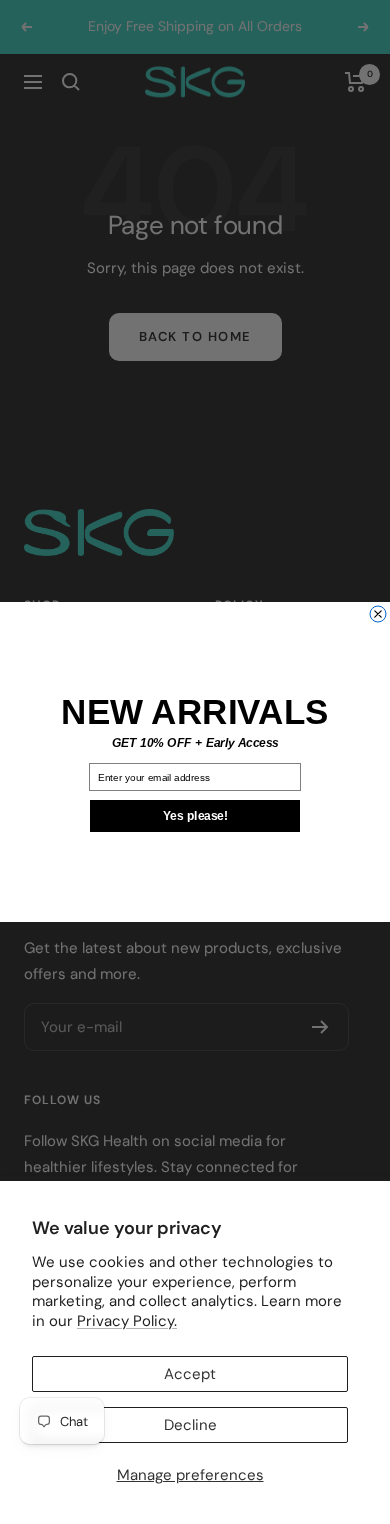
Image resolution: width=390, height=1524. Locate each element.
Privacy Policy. (127, 1321)
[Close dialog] (378, 614)
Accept (190, 1374)
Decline (190, 1425)
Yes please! (195, 816)
